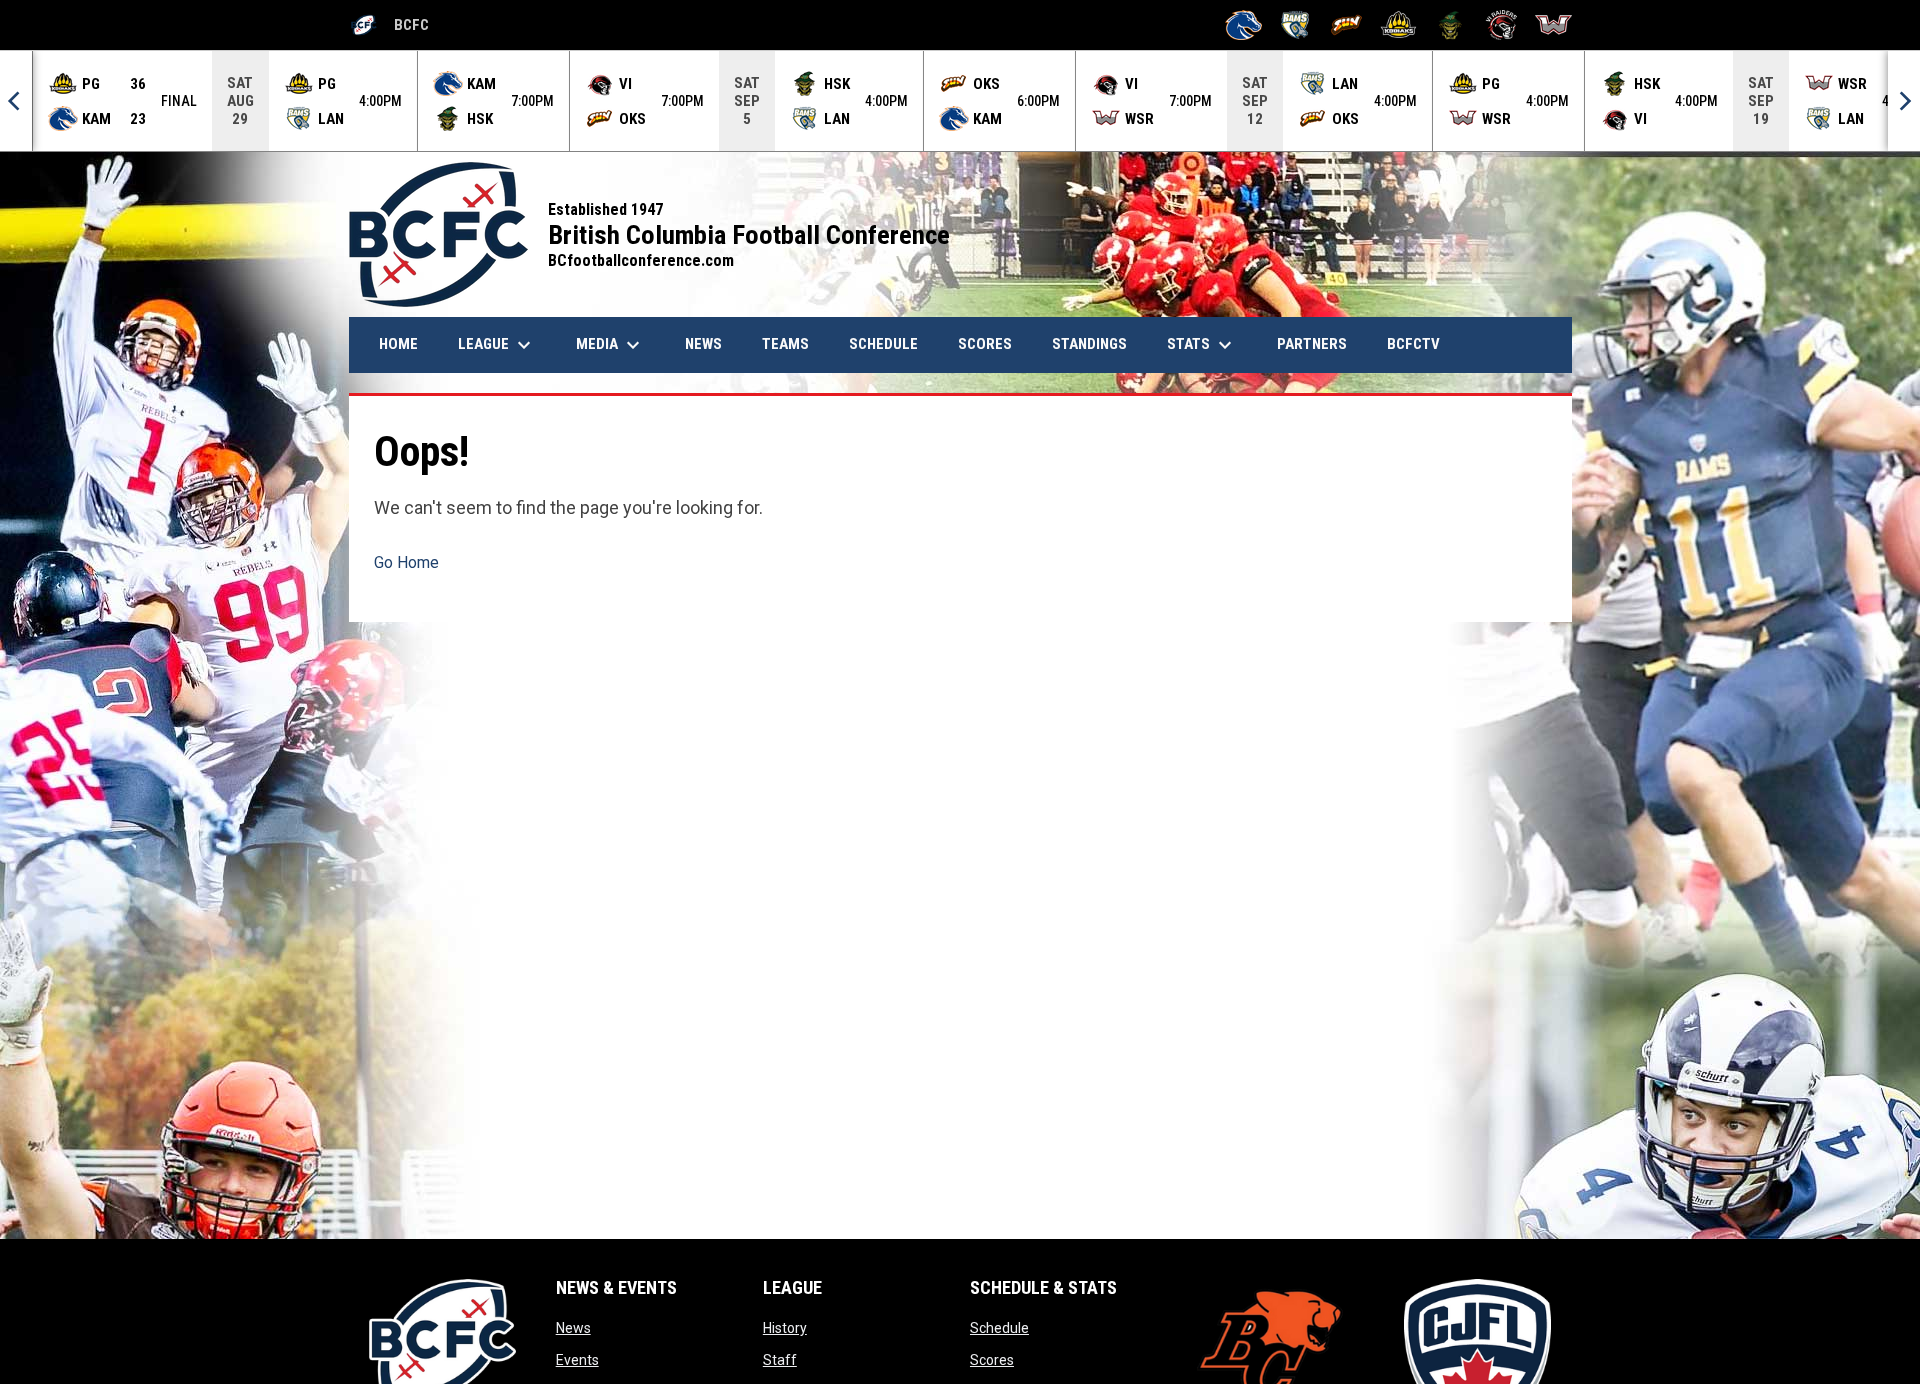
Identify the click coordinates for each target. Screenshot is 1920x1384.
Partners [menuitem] (1312, 344)
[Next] (1904, 101)
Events (577, 1360)
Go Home (406, 562)
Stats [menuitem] (1202, 345)
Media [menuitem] (610, 345)
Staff (780, 1360)
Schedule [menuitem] (883, 344)
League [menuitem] (497, 345)
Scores (992, 1360)
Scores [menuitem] (985, 344)
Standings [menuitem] (1089, 344)
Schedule (999, 1328)
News (573, 1328)
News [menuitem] (711, 343)
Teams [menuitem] (785, 344)
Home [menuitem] (398, 344)
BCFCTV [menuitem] (1413, 344)
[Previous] (16, 101)
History (785, 1328)
